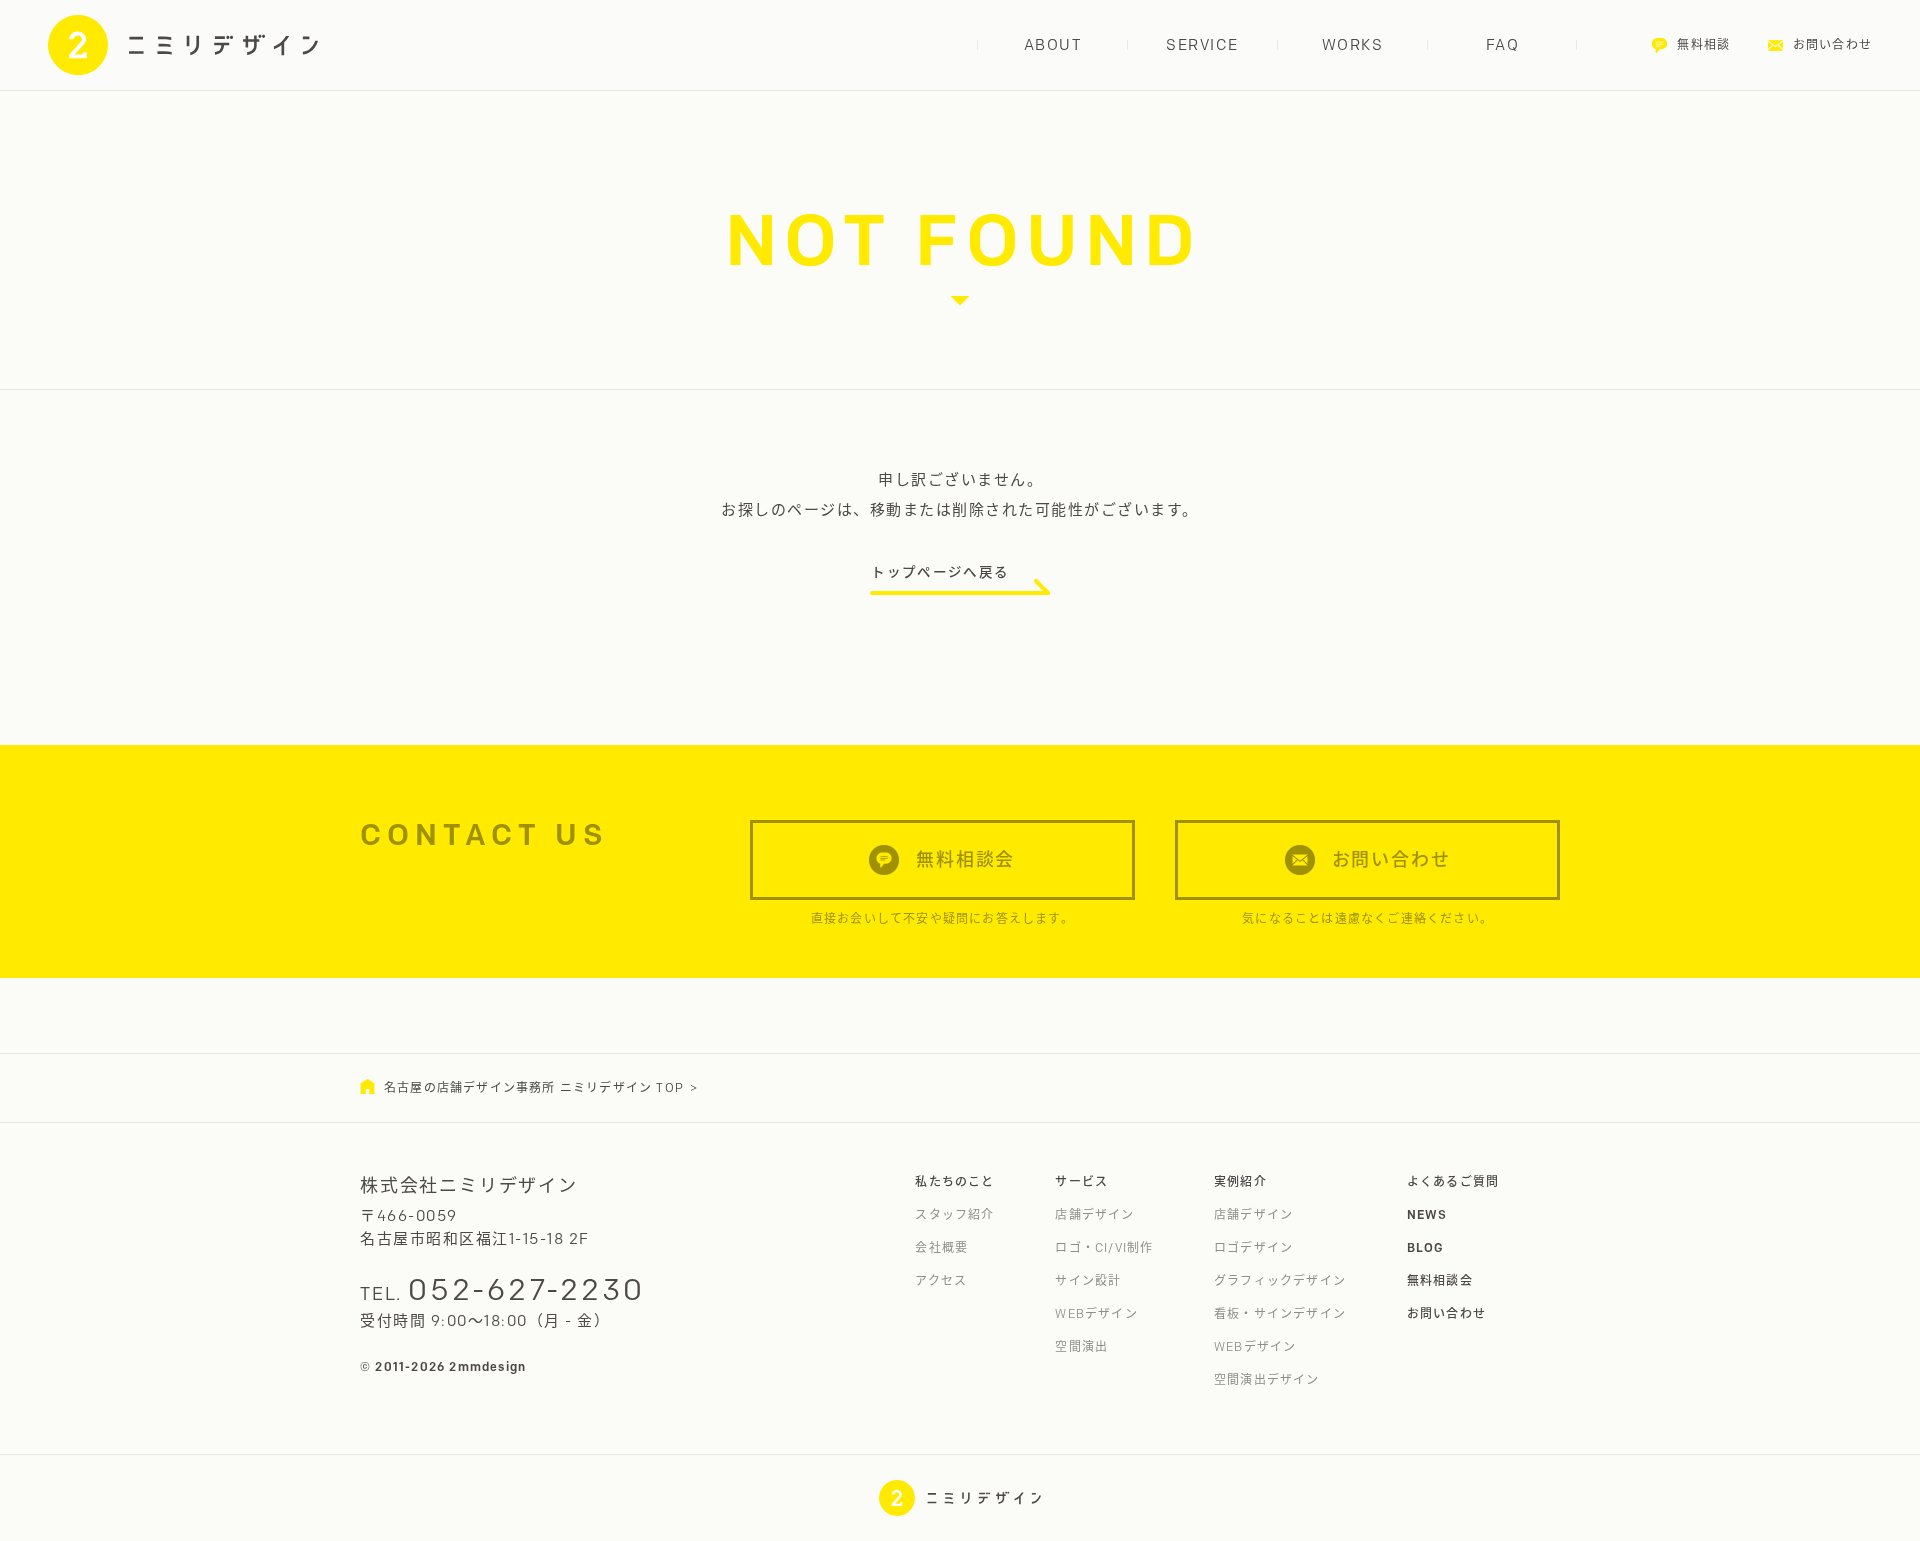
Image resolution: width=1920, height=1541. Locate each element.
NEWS (1427, 1214)
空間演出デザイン (1267, 1379)
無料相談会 (1440, 1280)
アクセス (941, 1280)
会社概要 (941, 1247)
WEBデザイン (1096, 1313)
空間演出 (1081, 1346)
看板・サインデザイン (1280, 1313)
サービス (1081, 1181)
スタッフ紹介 (954, 1214)
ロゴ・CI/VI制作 (1104, 1247)
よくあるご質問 (1453, 1181)
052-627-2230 (526, 1289)
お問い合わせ (1446, 1313)
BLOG (1426, 1247)
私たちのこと (954, 1181)
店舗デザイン (1094, 1214)
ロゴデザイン (1253, 1247)
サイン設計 (1088, 1280)
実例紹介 (1240, 1181)
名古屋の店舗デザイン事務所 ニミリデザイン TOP (534, 1087)
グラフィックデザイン (1280, 1280)
